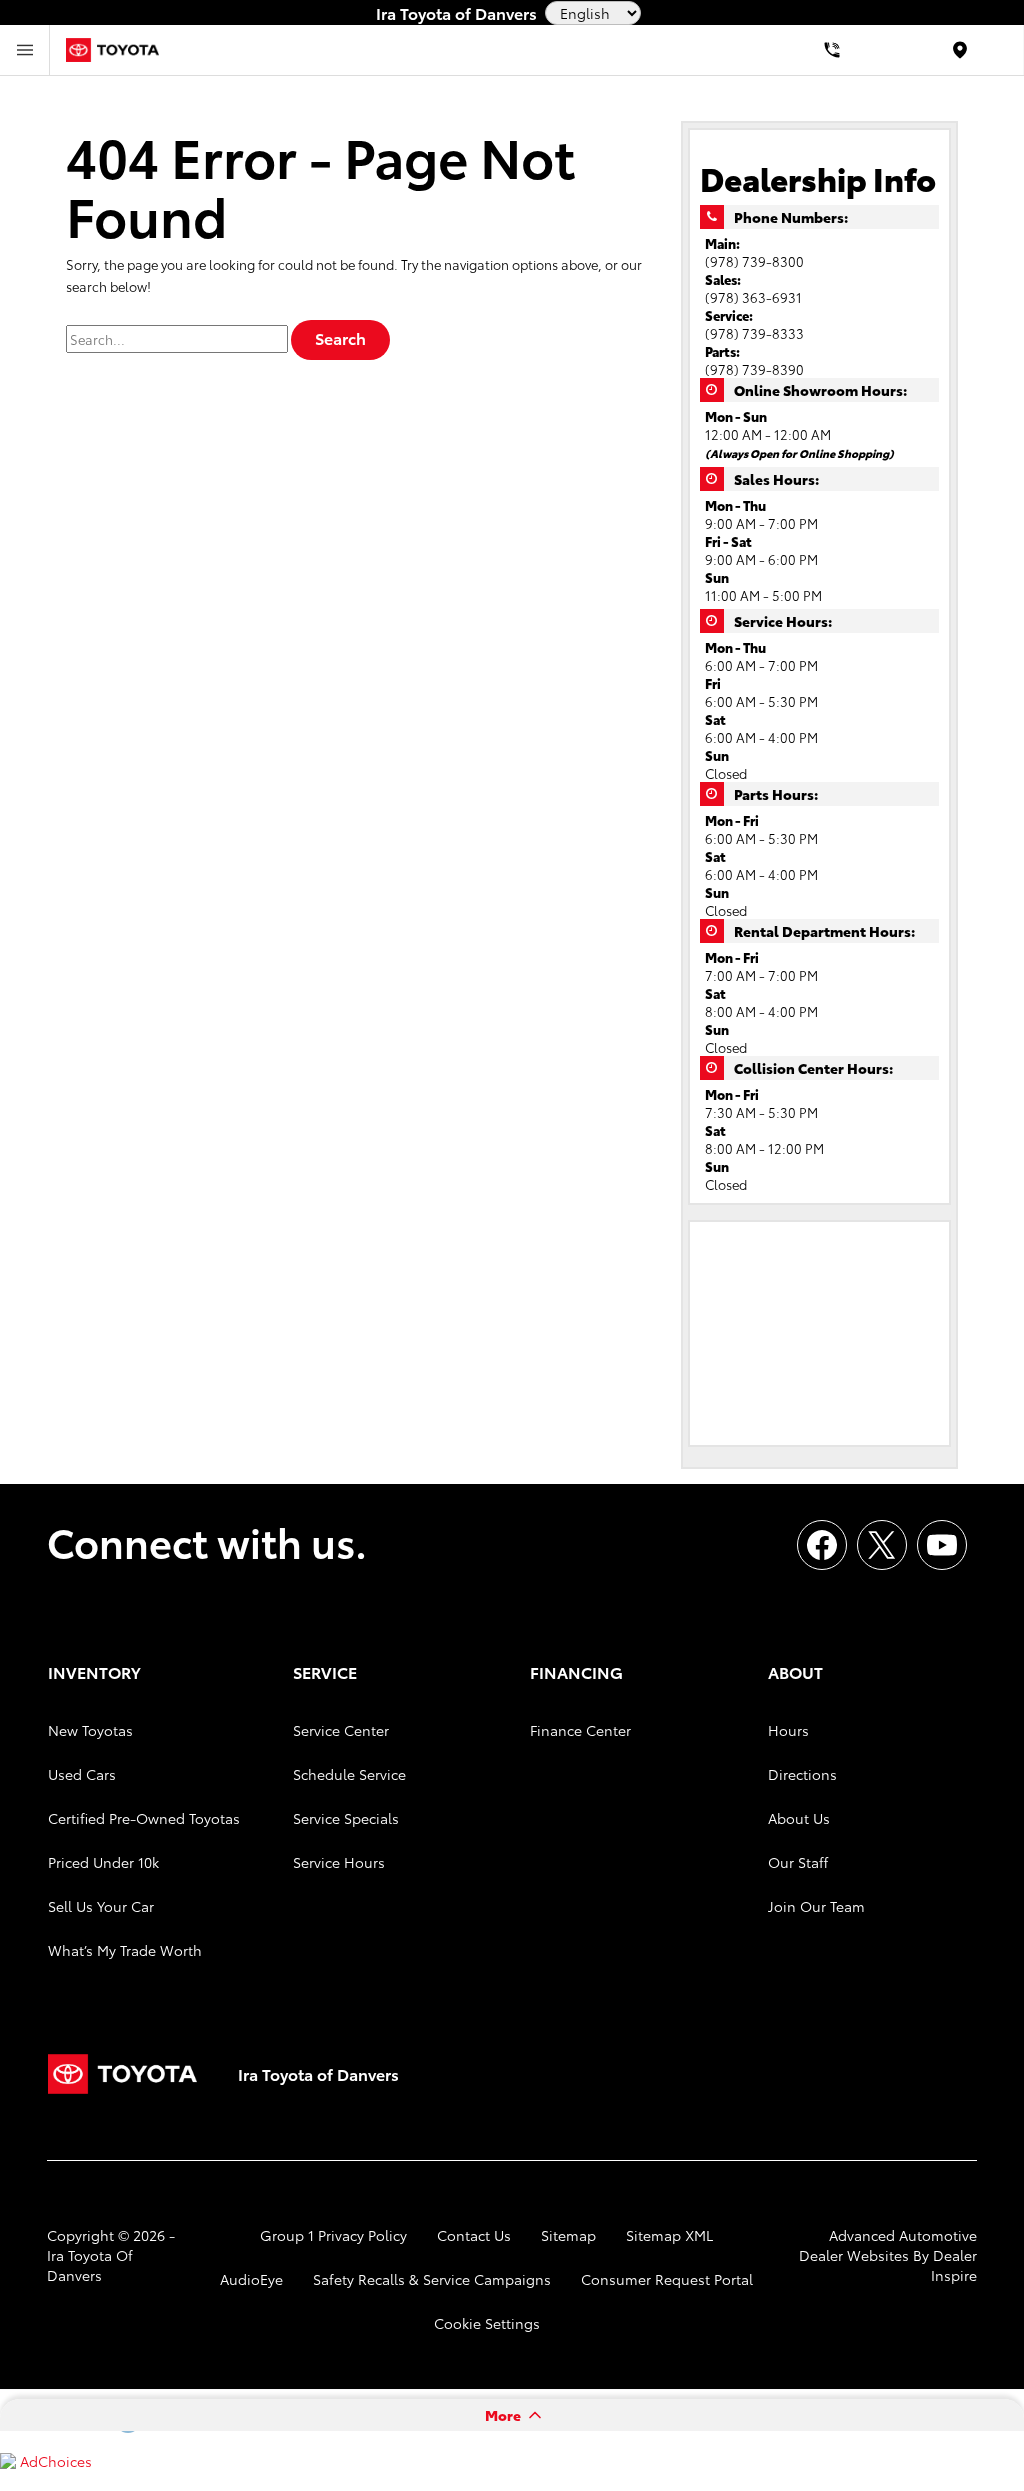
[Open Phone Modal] (832, 50)
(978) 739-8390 (754, 369)
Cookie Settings (487, 2323)
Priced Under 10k (103, 1862)
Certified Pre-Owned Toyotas (144, 1818)
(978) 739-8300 (754, 261)
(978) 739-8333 (754, 333)
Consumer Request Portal (667, 2279)
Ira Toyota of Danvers (90, 2265)
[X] (882, 1545)
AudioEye (251, 2279)
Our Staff (798, 1862)
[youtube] (942, 1545)
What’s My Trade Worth (125, 1950)
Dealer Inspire (954, 2265)
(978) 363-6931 (753, 297)
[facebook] (822, 1545)
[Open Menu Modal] (25, 50)
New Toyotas (90, 1730)
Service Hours (339, 1862)
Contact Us (474, 2235)
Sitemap (568, 2235)
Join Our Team (816, 1906)
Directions (802, 1774)
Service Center (341, 1730)
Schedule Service (349, 1774)
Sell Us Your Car (101, 1906)
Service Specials (346, 1818)
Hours (788, 1730)
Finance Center (580, 1730)
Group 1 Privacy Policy (333, 2235)
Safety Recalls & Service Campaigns (432, 2279)
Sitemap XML (669, 2235)
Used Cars (82, 1774)
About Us (799, 1818)
